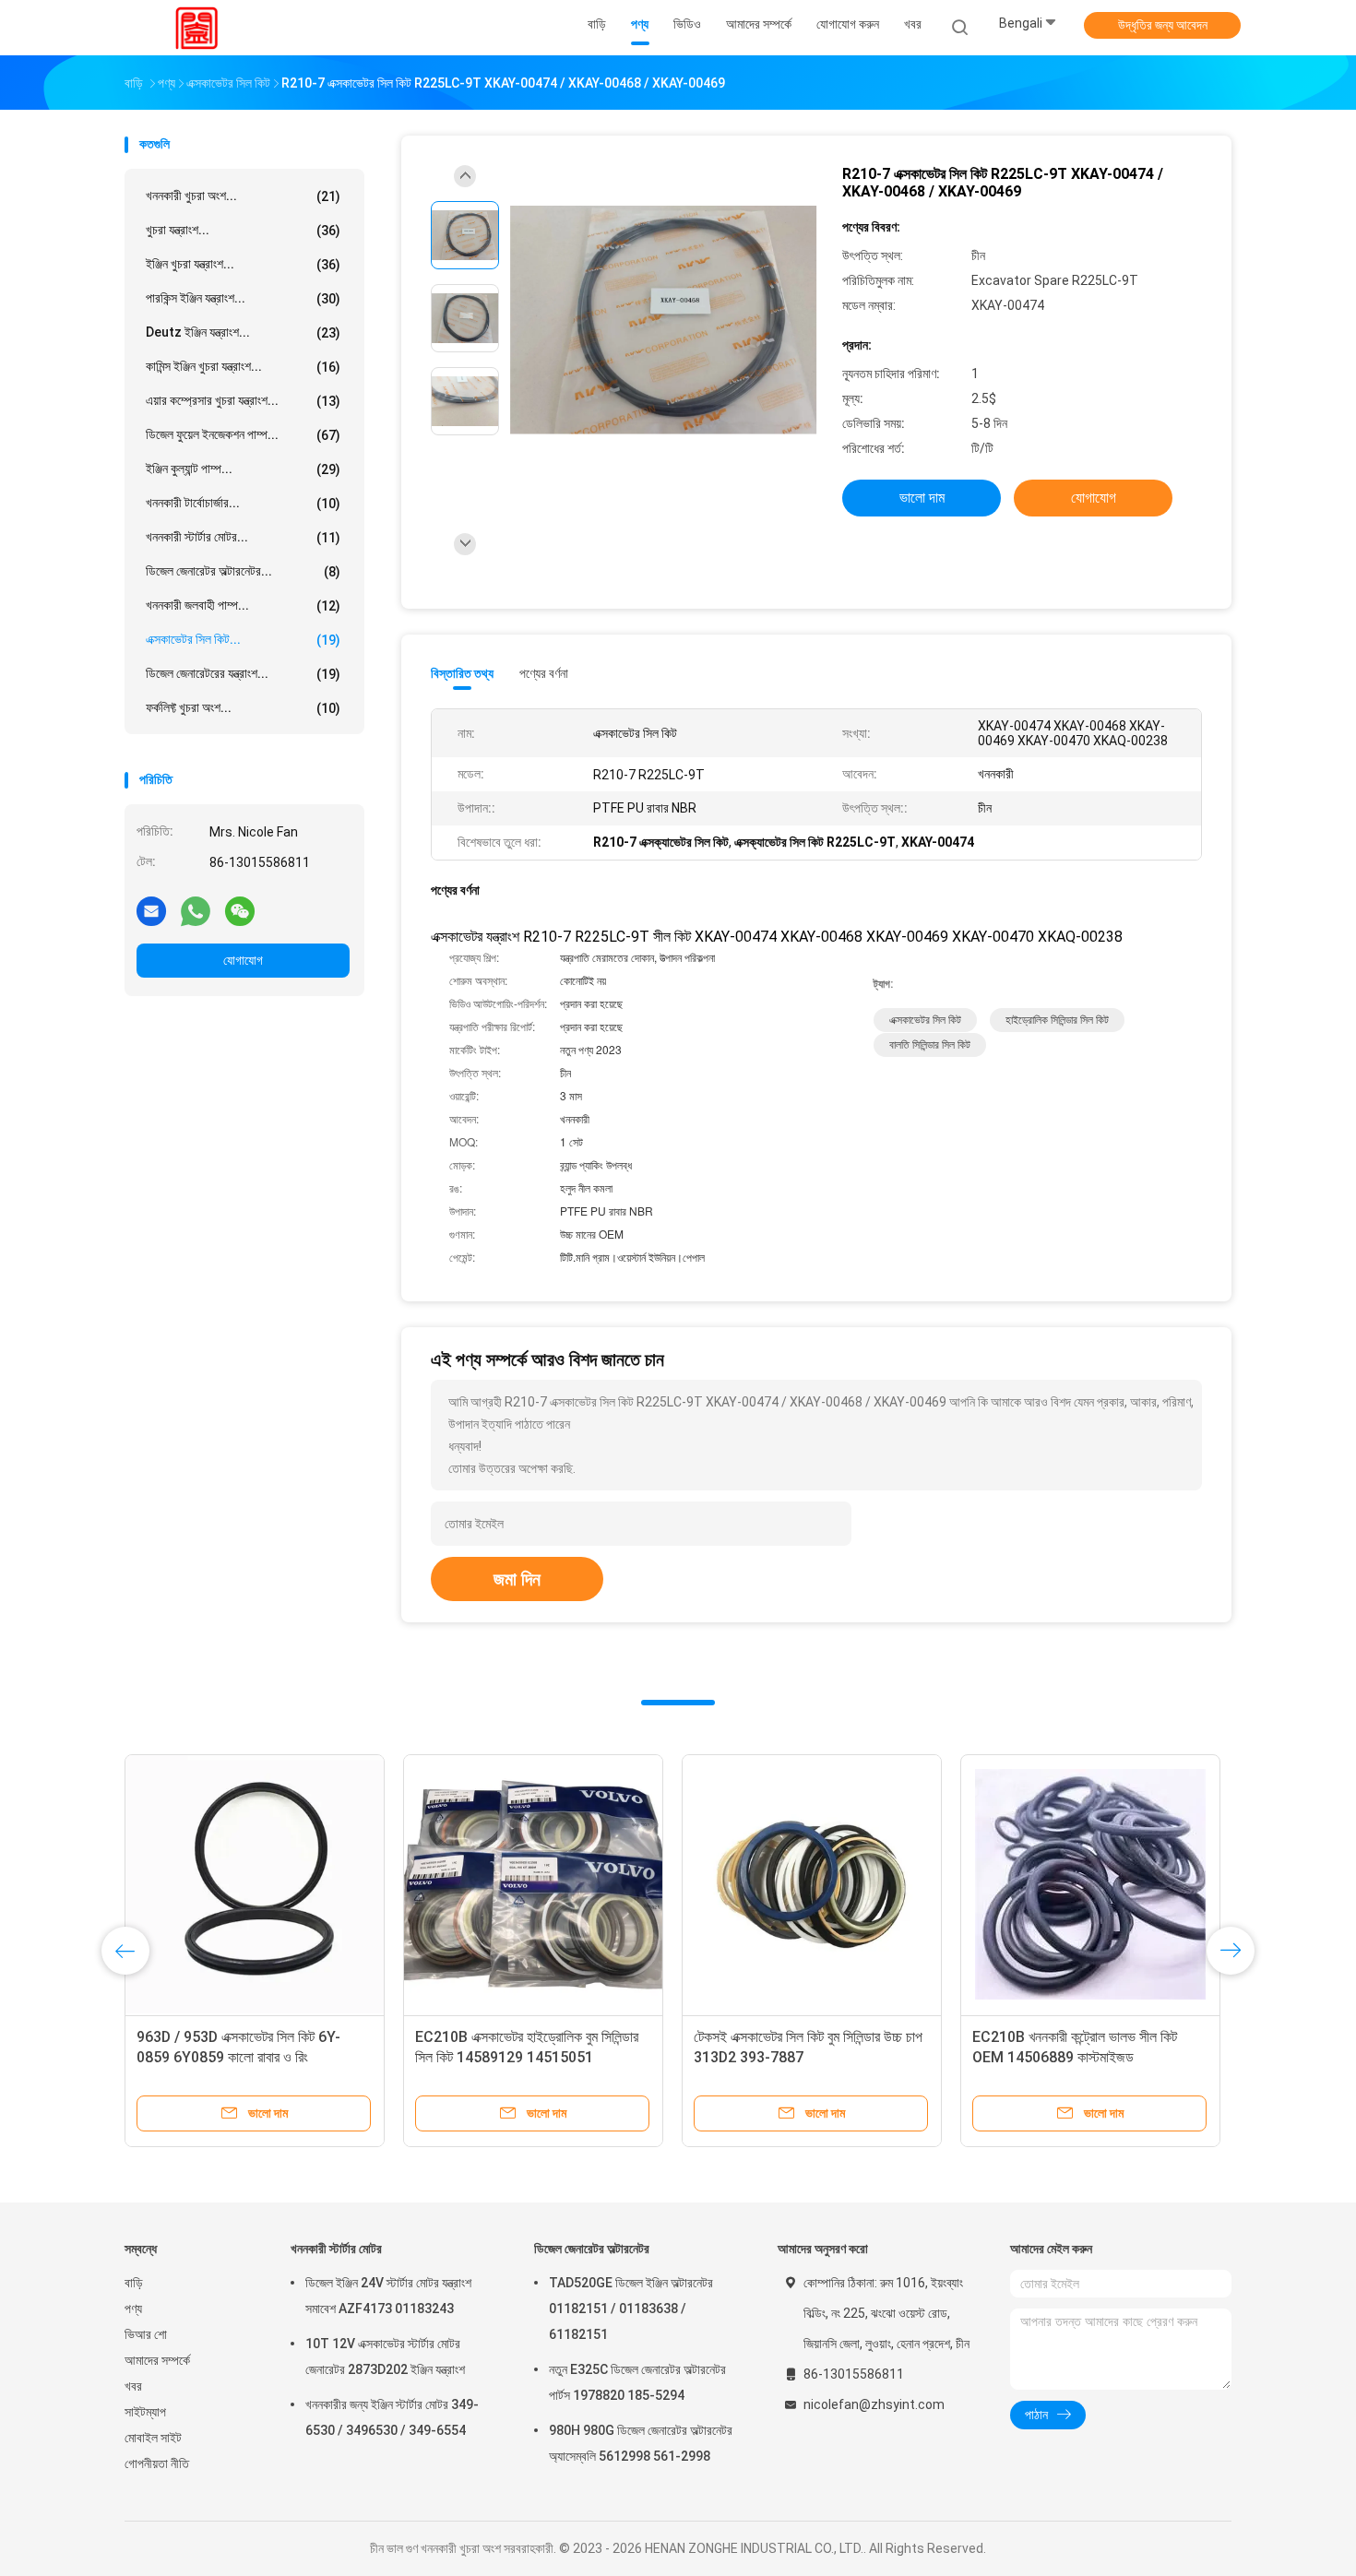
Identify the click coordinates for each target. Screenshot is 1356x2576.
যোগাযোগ (243, 960)
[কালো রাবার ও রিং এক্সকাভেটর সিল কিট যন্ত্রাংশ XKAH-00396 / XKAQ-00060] (812, 1884)
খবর (133, 2386)
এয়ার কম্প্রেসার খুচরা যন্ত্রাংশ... (243, 401)
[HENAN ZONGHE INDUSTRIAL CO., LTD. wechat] (240, 910)
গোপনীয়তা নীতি (157, 2463)
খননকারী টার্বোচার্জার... (243, 503)
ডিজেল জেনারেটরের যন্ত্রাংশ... (243, 674)
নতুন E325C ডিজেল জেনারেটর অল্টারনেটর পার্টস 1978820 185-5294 (637, 2382)
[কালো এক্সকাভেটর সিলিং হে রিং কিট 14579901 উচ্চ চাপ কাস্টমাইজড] (1090, 1884)
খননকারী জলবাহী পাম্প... (243, 605)
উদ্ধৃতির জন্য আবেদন (1163, 25)
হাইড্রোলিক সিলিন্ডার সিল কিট (1057, 1020)
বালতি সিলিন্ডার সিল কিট (930, 1045)
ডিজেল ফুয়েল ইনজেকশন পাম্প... (243, 435)
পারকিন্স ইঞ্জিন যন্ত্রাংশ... (243, 298)
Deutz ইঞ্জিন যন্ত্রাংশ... (243, 332)
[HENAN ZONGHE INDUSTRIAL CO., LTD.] (196, 28)
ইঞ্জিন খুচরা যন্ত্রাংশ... (243, 264)
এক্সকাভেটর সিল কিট (925, 1020)
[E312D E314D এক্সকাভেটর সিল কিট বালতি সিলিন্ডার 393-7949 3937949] (255, 1884)
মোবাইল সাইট (153, 2438)
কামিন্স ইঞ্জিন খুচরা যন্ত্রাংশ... (243, 367)
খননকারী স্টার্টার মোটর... (243, 537)
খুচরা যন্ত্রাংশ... (243, 230)
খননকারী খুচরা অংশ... (243, 196)
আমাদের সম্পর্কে (157, 2360)
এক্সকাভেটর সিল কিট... (243, 640)
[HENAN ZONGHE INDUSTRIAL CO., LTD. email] (151, 910)
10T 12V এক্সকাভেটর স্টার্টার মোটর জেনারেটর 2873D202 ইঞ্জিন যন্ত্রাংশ (385, 2356)
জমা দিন (517, 1579)
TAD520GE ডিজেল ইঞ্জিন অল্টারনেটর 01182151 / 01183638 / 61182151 (631, 2309)
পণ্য (133, 2309)
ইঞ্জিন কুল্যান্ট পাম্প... (243, 469)
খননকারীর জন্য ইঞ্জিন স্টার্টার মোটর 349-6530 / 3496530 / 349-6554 (392, 2417)
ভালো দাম (922, 498)
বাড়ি (134, 2283)
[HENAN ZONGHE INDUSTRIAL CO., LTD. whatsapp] (196, 910)
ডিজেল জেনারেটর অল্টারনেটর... (243, 571)
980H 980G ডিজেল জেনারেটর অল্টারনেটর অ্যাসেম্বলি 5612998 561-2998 (641, 2443)
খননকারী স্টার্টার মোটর (336, 2249)
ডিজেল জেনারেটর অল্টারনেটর (592, 2249)
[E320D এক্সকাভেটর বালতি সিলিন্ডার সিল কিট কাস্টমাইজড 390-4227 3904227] (533, 1884)
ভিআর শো (146, 2334)
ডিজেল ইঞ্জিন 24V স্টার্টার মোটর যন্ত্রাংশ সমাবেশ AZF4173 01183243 (388, 2296)
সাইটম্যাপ (145, 2412)
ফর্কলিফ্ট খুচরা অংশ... (243, 708)
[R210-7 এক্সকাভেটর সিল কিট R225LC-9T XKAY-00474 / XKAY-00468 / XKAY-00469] (663, 321)
